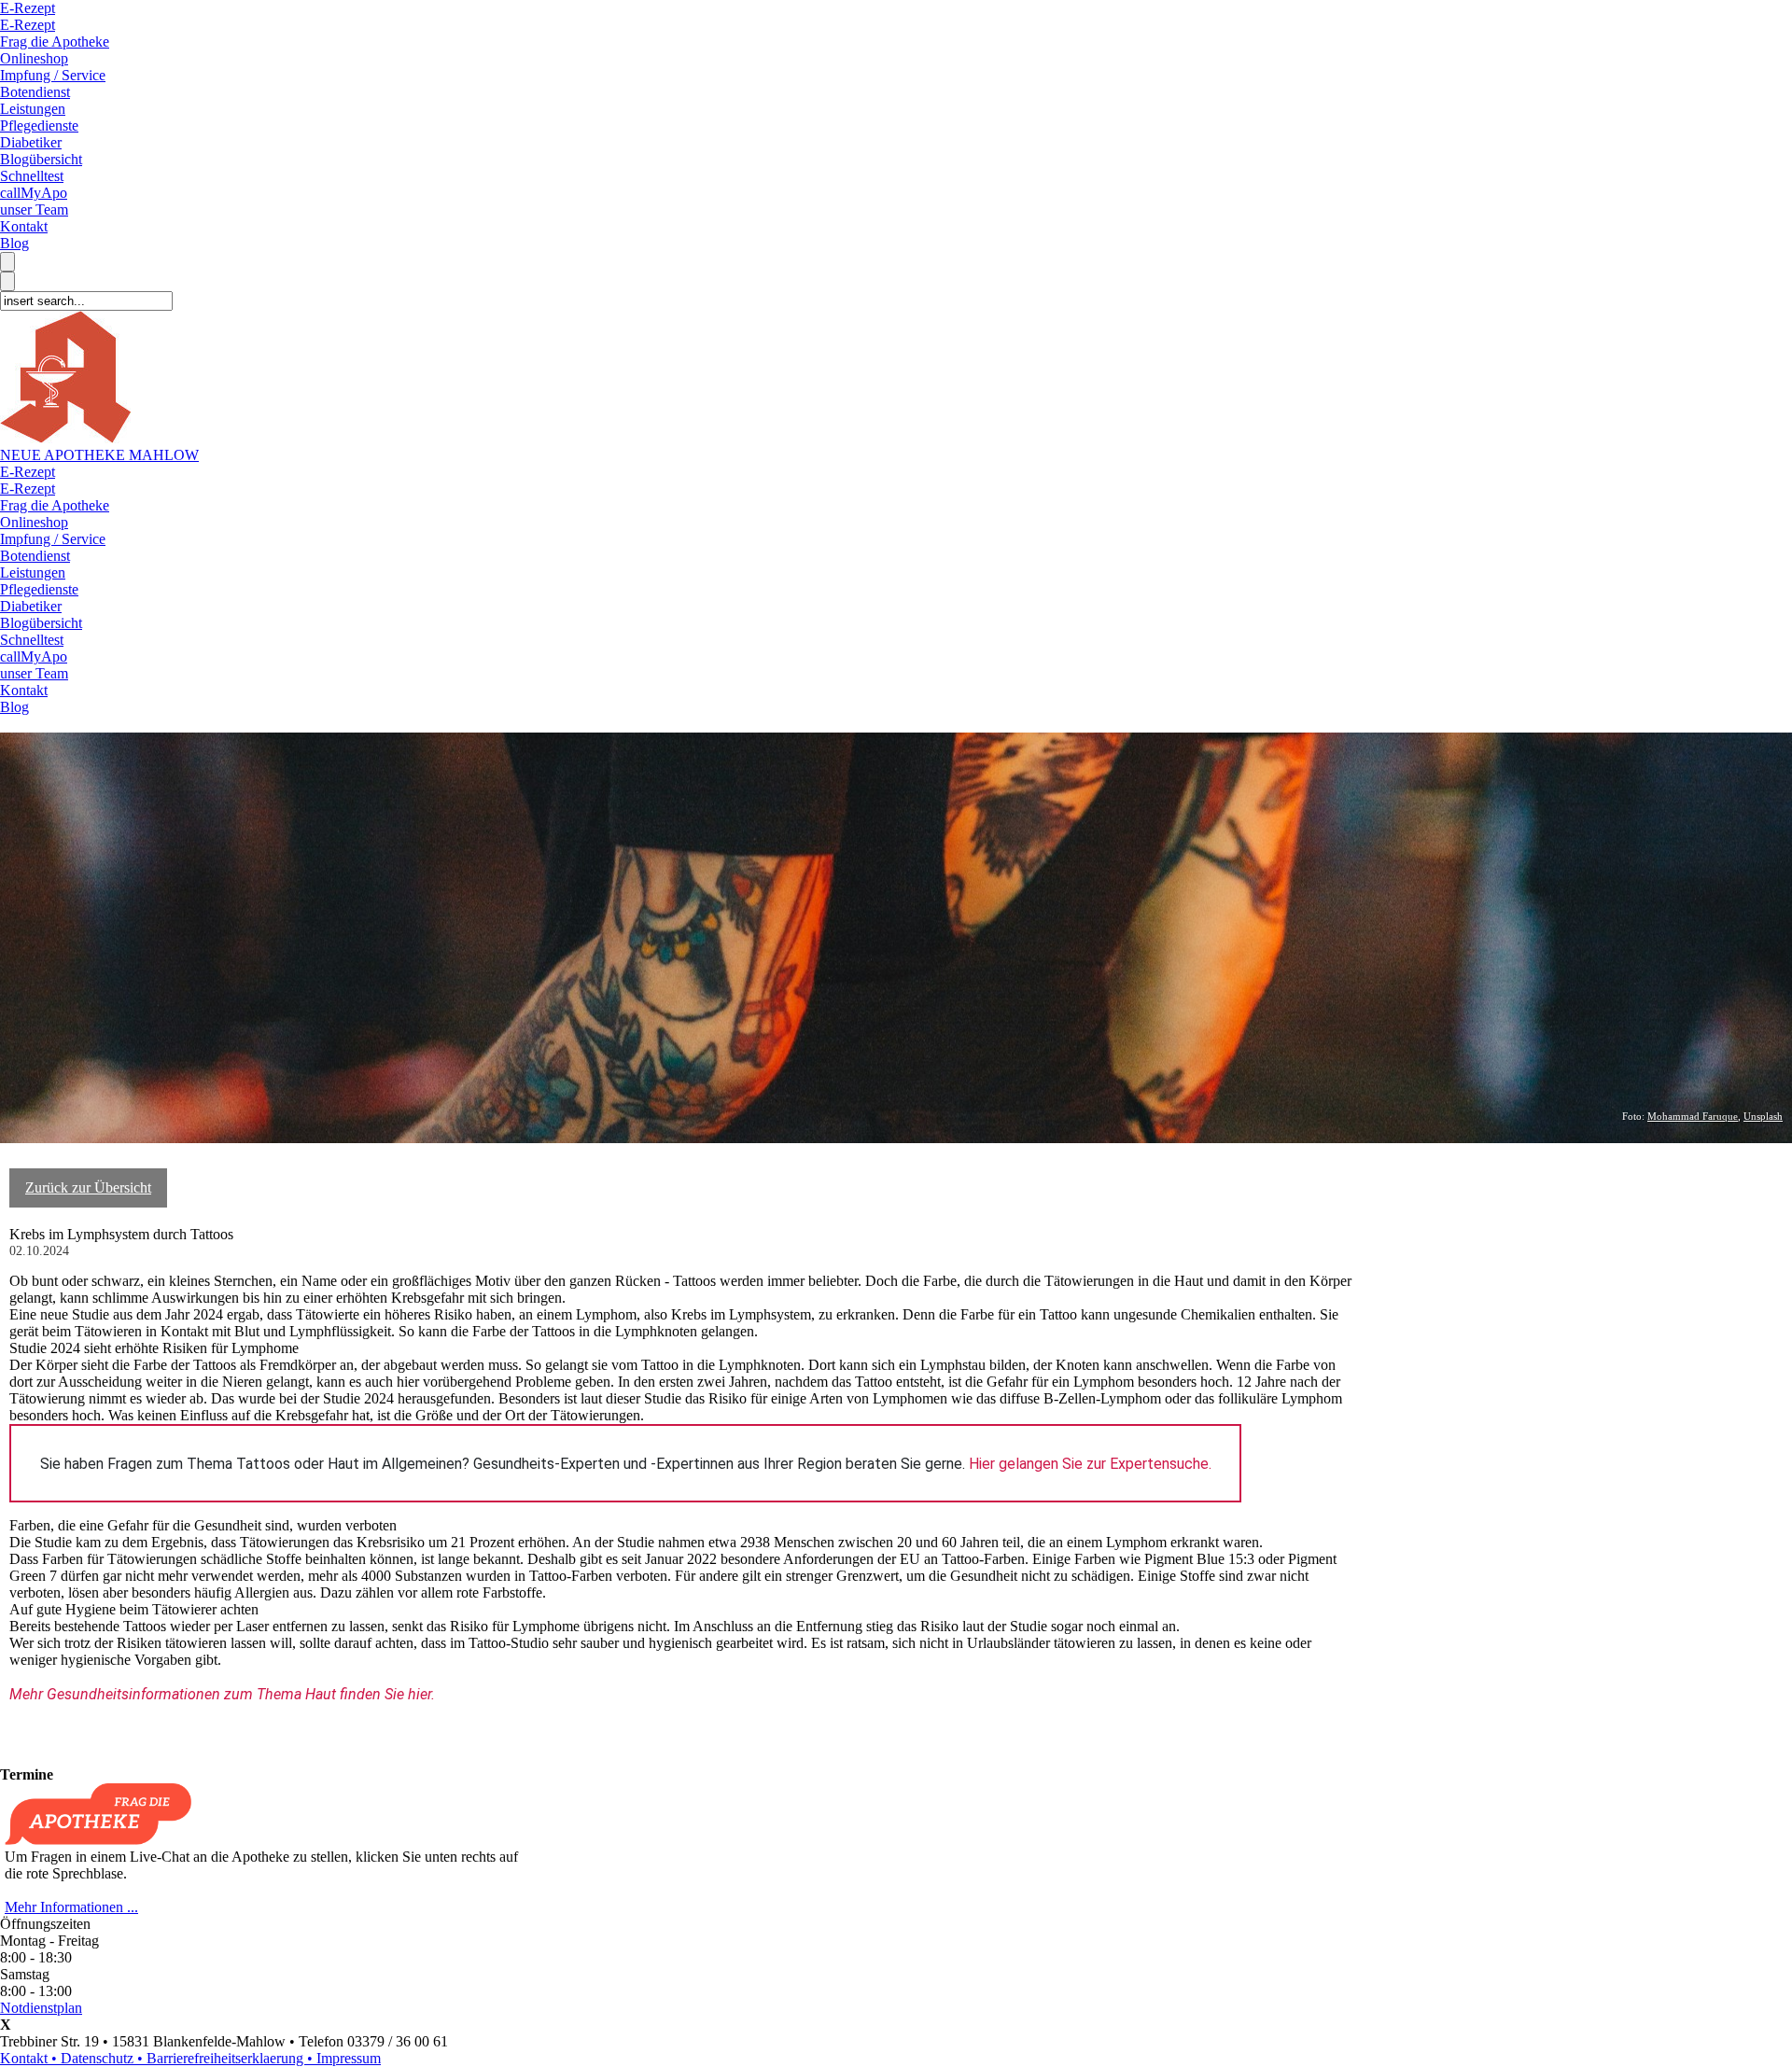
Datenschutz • (104, 2058)
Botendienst (35, 92)
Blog (14, 243)
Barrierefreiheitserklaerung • (231, 2058)
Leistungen (33, 109)
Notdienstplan (41, 2008)
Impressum (349, 2058)
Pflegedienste (39, 126)
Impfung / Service (53, 75)
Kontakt (24, 226)
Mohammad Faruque (1693, 1116)
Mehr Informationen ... (71, 1907)
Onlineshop (34, 58)
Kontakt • (30, 2058)
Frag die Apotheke (55, 42)
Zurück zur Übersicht (88, 1187)
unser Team (34, 209)
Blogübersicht (41, 159)
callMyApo (34, 193)
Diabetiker (31, 142)
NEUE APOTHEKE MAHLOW (99, 455)
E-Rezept (28, 8)
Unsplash (1763, 1116)
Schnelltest (32, 176)
